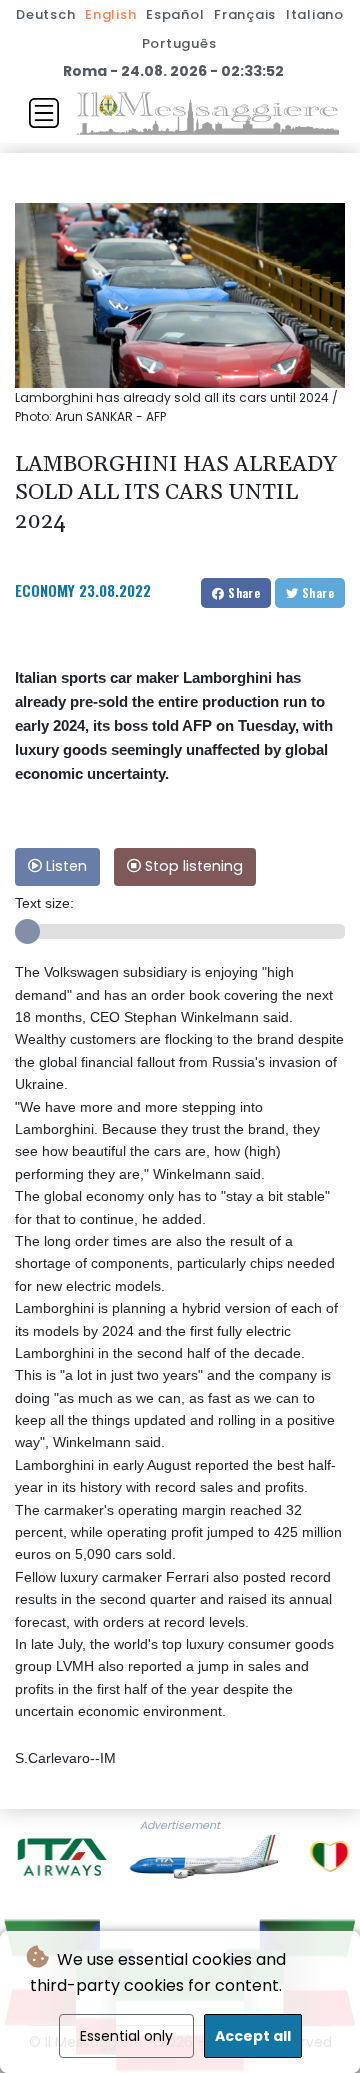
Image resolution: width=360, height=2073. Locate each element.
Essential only (126, 2036)
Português (179, 43)
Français (245, 14)
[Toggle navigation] (44, 113)
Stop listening (192, 866)
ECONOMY (45, 590)
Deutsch (45, 14)
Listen (64, 866)
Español (175, 14)
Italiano (315, 14)
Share (242, 592)
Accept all (253, 2036)
